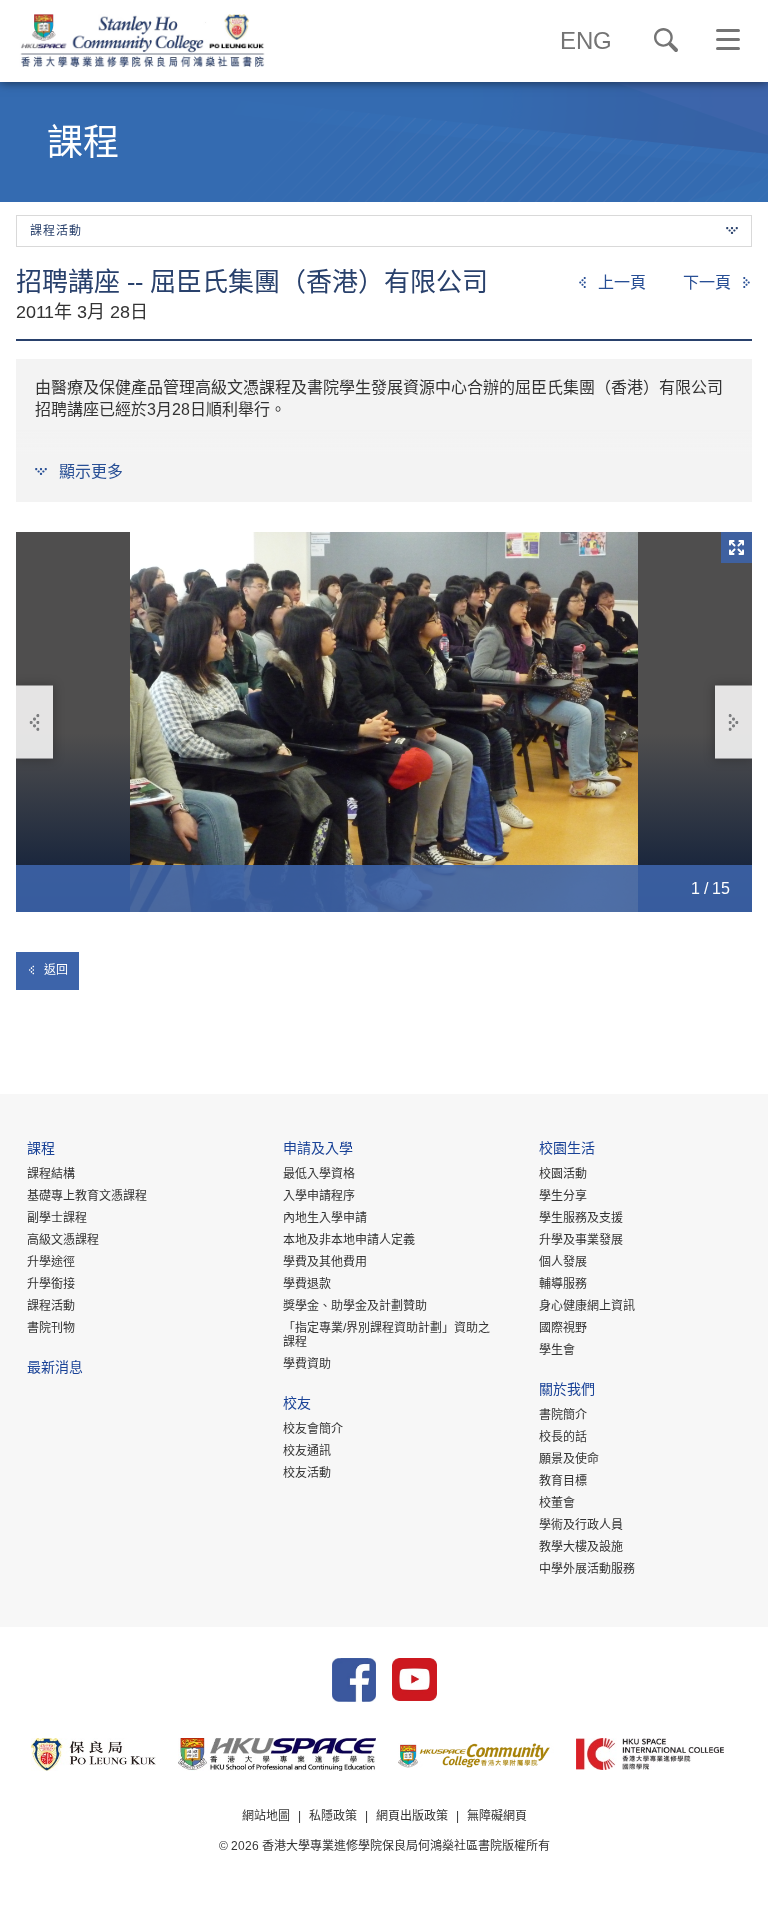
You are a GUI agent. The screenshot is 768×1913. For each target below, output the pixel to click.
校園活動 (563, 1174)
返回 (56, 970)
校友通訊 (307, 1451)
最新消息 (55, 1369)
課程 (41, 1150)
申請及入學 (318, 1150)
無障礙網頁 (497, 1816)
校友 (297, 1405)
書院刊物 (51, 1328)
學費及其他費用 (325, 1262)
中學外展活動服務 (587, 1569)
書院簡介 (563, 1415)
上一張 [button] (34, 722)
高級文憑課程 (63, 1240)
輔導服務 (563, 1284)
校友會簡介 (313, 1429)
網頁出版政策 (412, 1816)
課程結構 (51, 1174)
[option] (384, 722)
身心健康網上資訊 (587, 1306)
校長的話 (563, 1437)
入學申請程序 (319, 1196)
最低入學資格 (319, 1174)
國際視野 (563, 1328)
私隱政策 (333, 1816)
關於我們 (567, 1391)
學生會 (557, 1350)
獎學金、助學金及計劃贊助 (355, 1306)
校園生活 (567, 1150)
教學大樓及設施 (581, 1547)
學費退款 (307, 1284)
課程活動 (51, 1306)
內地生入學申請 (325, 1218)
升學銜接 (51, 1284)
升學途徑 (51, 1262)
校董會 (557, 1503)
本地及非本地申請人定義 (349, 1240)
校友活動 (307, 1473)
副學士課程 (57, 1218)
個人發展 (563, 1262)
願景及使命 (569, 1459)
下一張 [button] (733, 722)
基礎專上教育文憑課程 (87, 1196)
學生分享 (563, 1196)
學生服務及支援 (581, 1218)
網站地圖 (266, 1816)
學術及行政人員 (581, 1525)
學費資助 (307, 1364)
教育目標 (563, 1481)
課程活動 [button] (56, 231)
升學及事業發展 (581, 1240)
